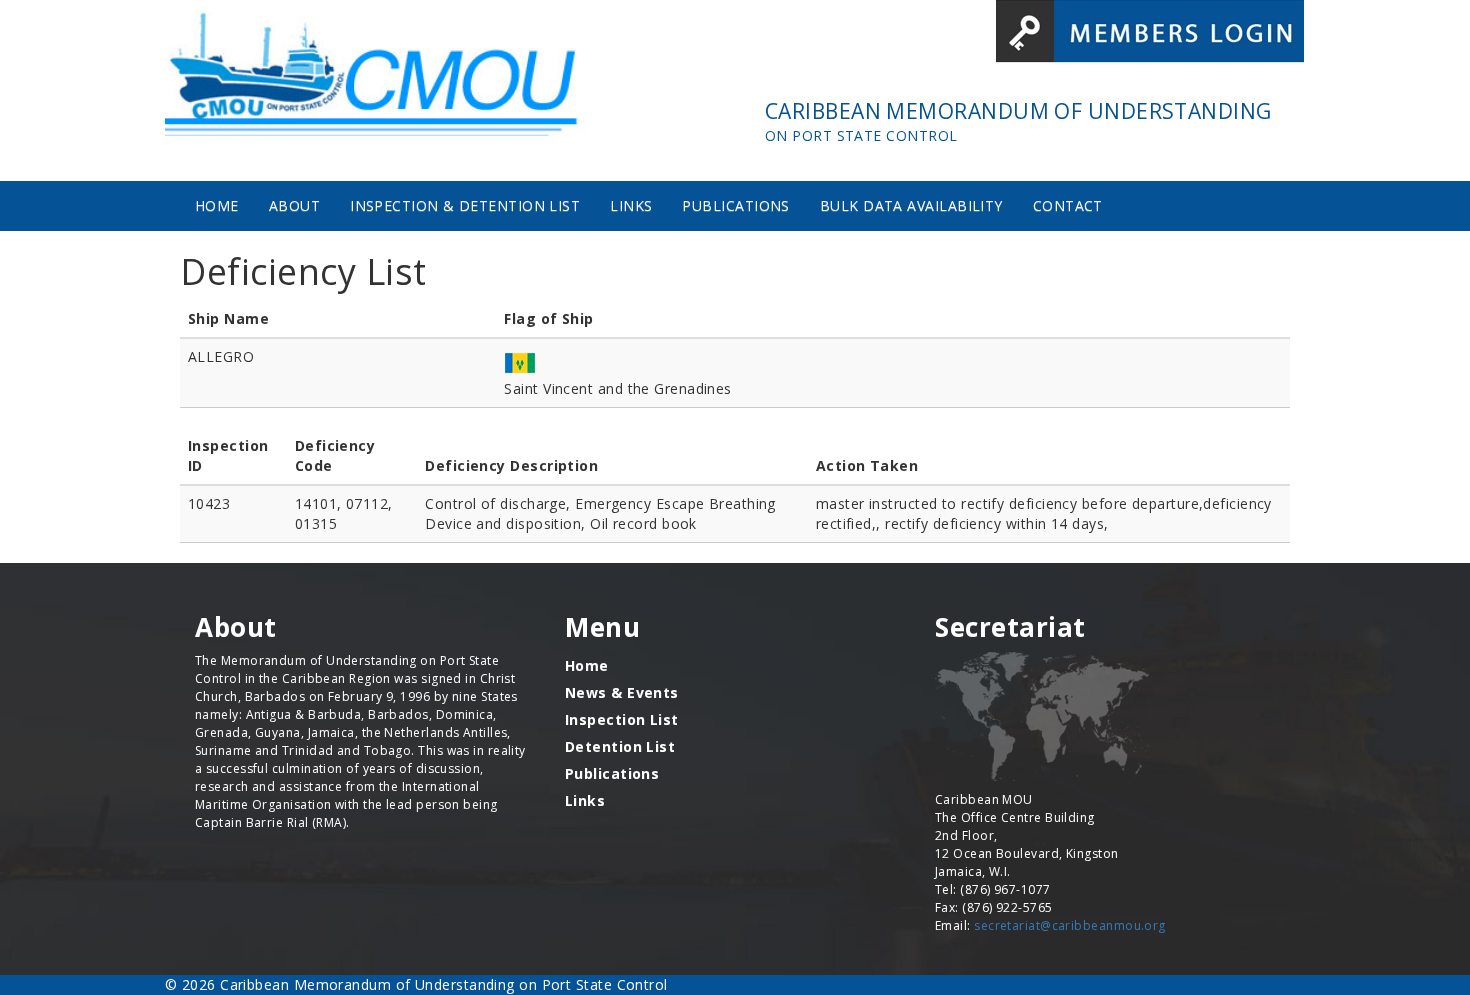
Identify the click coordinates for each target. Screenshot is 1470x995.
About (294, 205)
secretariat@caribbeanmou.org (1070, 925)
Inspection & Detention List (465, 205)
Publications (735, 205)
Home (217, 205)
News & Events (622, 692)
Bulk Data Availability (911, 205)
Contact (1068, 205)
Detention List (620, 746)
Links (631, 205)
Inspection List (622, 719)
